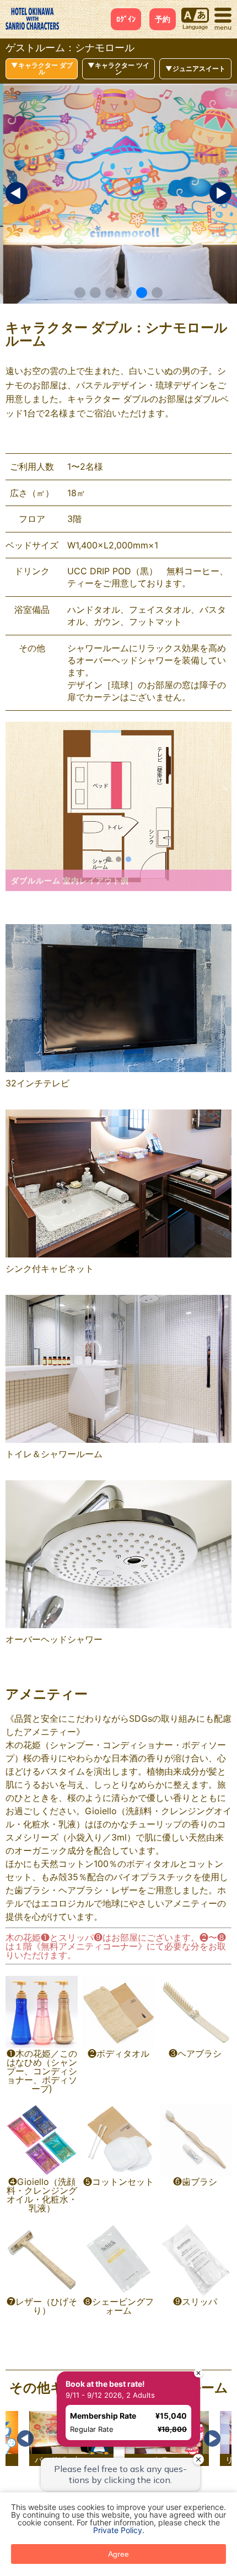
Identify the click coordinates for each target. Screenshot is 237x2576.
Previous (25, 2438)
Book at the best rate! (104, 2382)
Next (212, 2438)
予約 (163, 19)
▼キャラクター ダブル (42, 68)
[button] (80, 293)
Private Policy (118, 2530)
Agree (118, 2554)
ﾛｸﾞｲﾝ (126, 19)
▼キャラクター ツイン (118, 68)
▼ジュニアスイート (195, 68)
